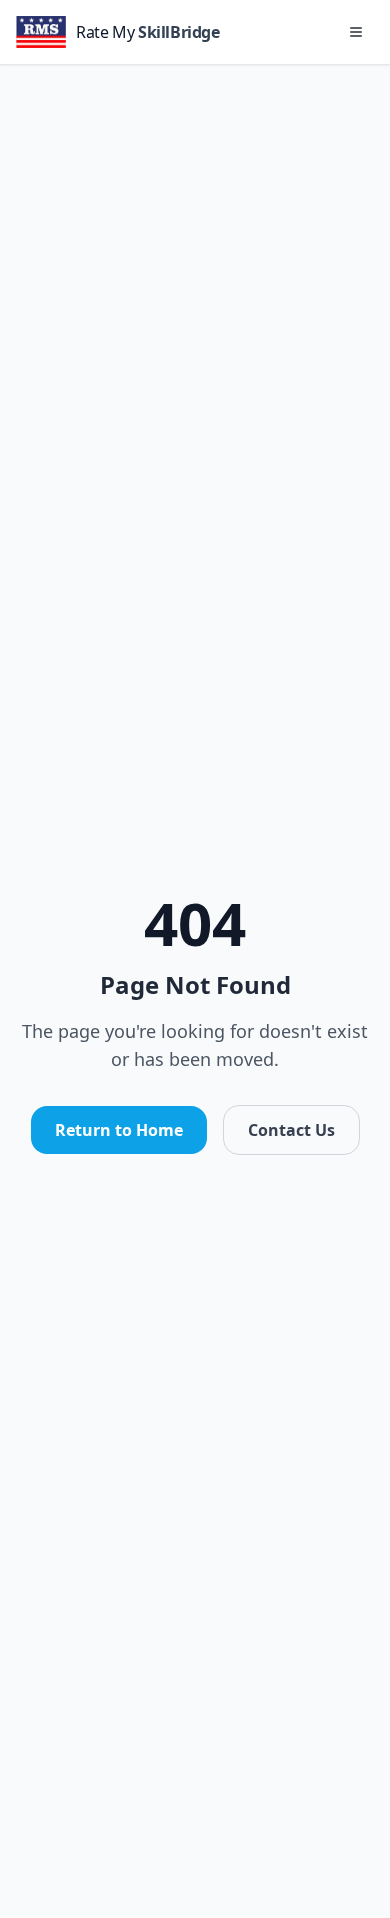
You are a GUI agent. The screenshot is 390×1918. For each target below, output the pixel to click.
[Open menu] (356, 32)
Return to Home (119, 1130)
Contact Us (291, 1130)
